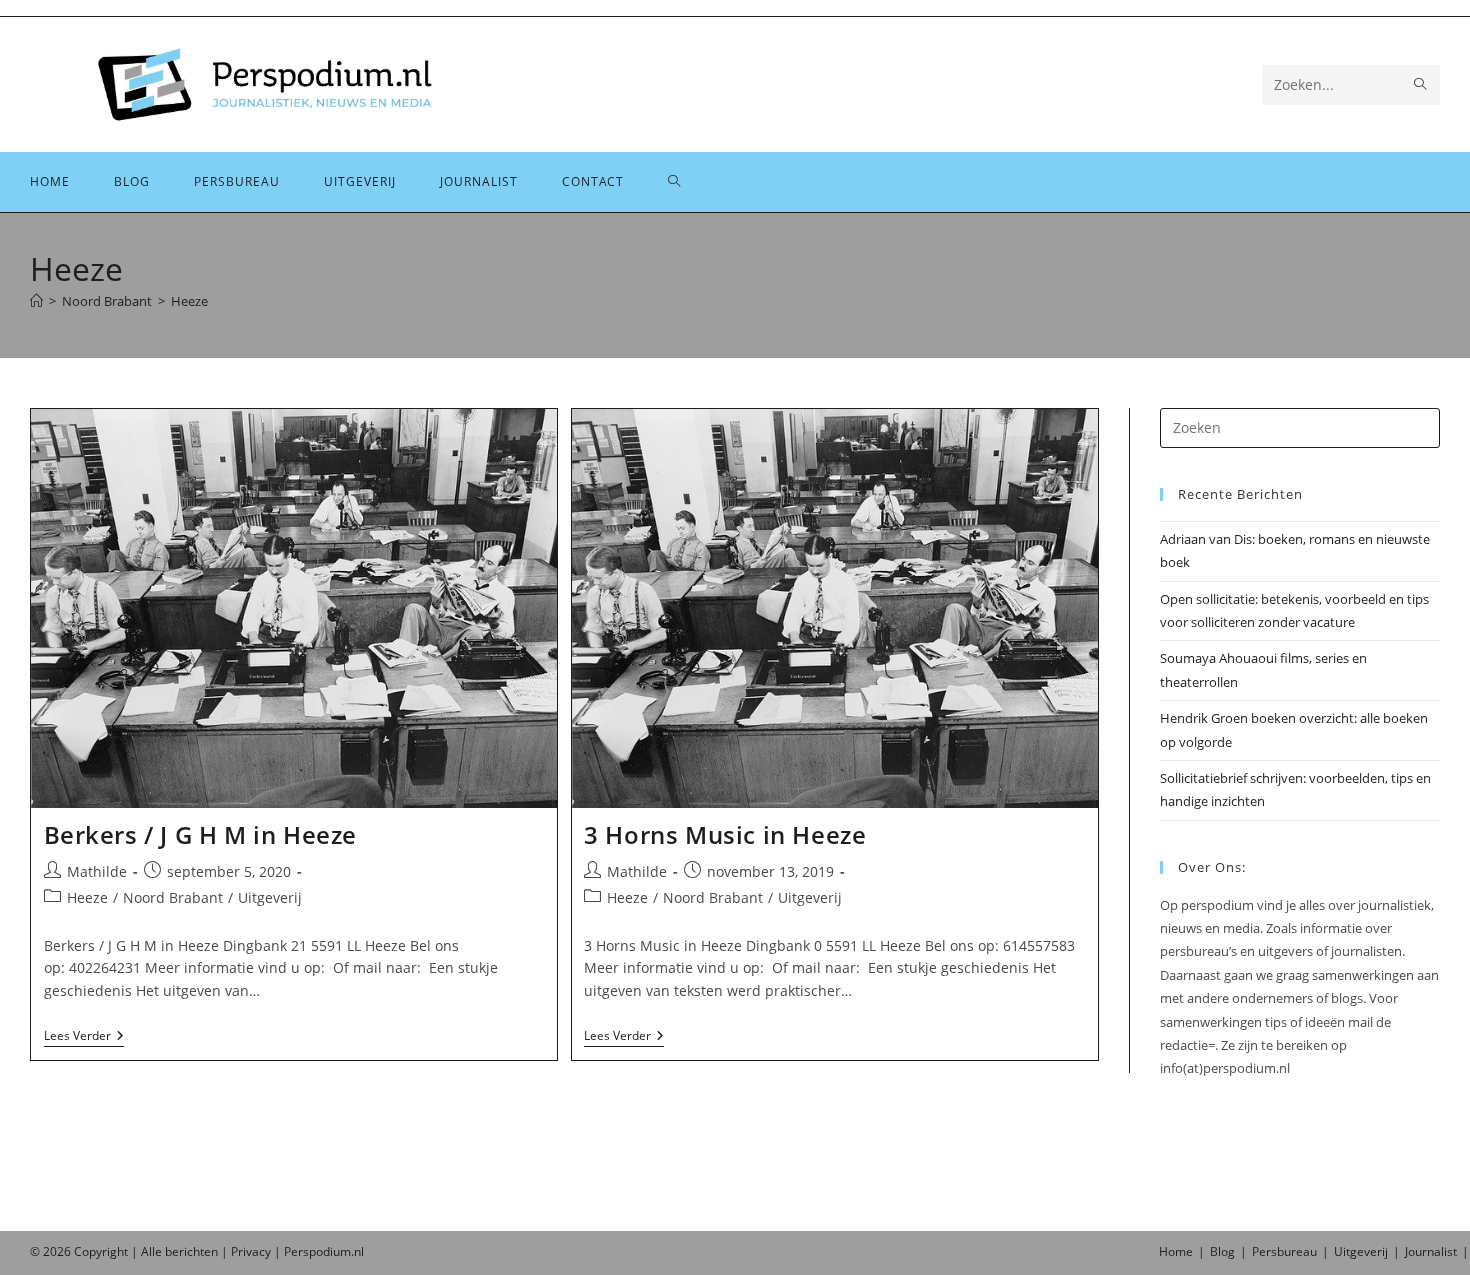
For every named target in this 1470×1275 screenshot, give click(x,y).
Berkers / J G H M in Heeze (201, 834)
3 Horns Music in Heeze (725, 834)
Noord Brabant (173, 897)
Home (1176, 1251)
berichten (191, 1251)
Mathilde (97, 871)
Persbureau (1284, 1251)
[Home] (36, 301)
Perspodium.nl (324, 1251)
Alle (153, 1251)
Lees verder (84, 1037)
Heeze (189, 301)
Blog (1222, 1251)
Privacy (251, 1251)
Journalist (1431, 1251)
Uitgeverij (270, 897)
